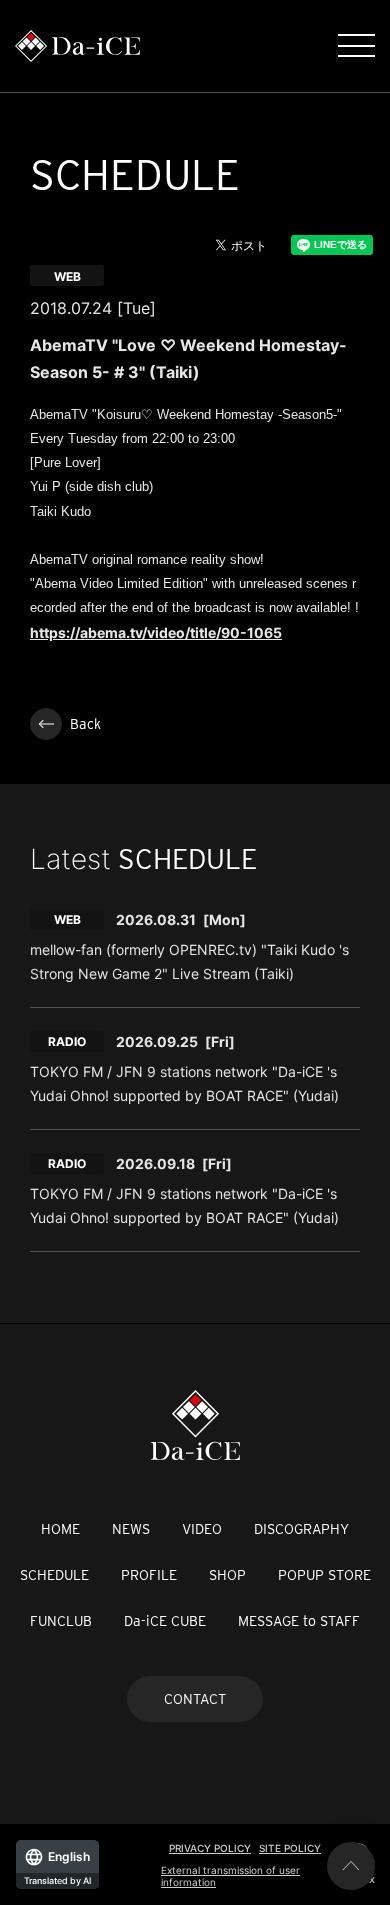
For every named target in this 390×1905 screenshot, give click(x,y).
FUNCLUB (61, 1621)
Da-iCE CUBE (165, 1621)
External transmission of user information (230, 1876)
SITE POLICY (290, 1848)
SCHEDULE (54, 1575)
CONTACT (195, 1699)
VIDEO (202, 1529)
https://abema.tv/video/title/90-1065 (156, 632)
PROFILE (149, 1575)
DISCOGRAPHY (301, 1529)
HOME (60, 1529)
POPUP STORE (324, 1575)
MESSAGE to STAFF (299, 1621)
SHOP (227, 1575)
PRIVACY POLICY (210, 1848)
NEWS (131, 1529)
